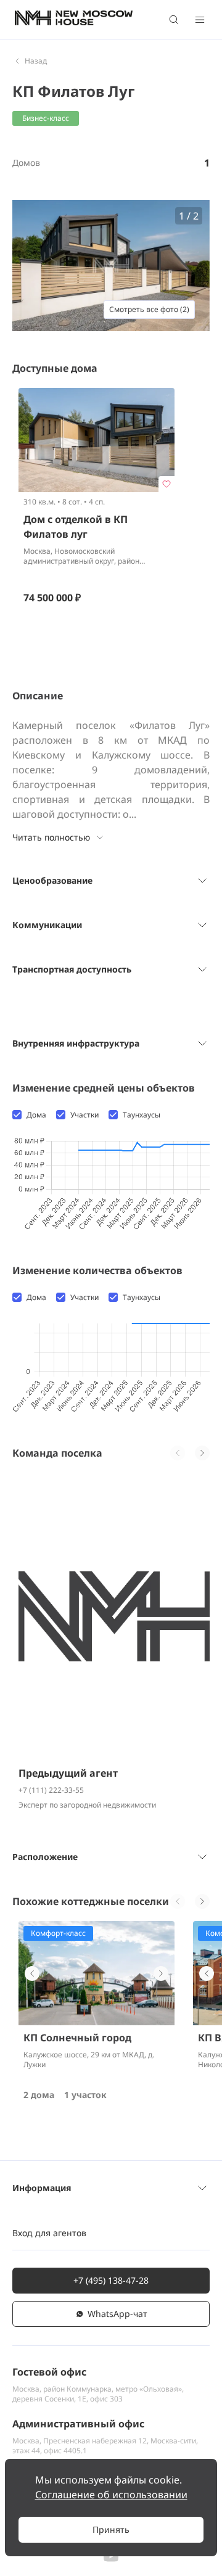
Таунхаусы (142, 1115)
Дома (36, 1115)
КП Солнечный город (77, 2038)
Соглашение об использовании (111, 2495)
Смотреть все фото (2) (149, 309)
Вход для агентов (49, 2233)
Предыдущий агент (68, 1773)
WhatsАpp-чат (117, 2314)
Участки (84, 1115)
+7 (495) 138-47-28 (111, 2280)
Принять (111, 2529)
